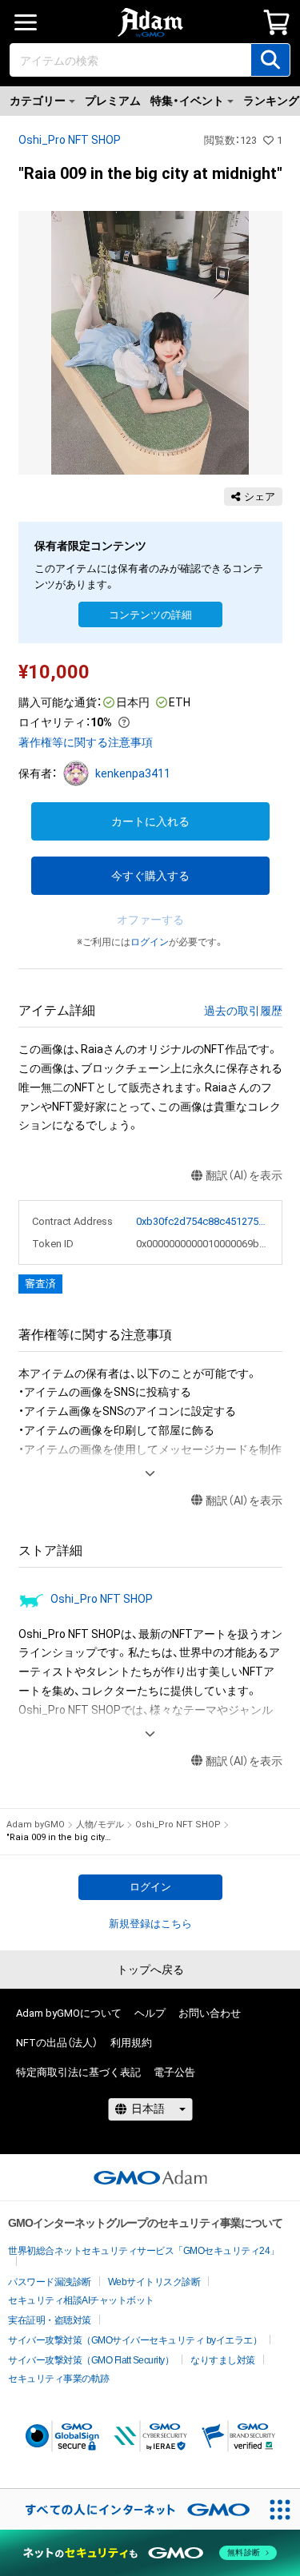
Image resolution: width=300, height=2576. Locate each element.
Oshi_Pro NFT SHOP (70, 140)
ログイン (150, 942)
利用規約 (131, 2043)
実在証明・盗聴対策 (50, 2320)
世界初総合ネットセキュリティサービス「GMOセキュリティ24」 (144, 2251)
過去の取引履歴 (243, 1011)
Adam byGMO (36, 1825)
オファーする (150, 920)
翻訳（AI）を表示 (244, 1175)
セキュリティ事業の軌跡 (59, 2379)
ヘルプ (150, 2013)
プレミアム (113, 101)
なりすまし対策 (223, 2360)
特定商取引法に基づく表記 (78, 2072)
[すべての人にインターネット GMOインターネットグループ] (130, 2509)
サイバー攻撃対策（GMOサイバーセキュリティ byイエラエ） (135, 2340)
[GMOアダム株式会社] (150, 2177)
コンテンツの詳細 (150, 615)
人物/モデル (100, 1825)
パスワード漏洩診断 (50, 2282)
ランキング (271, 101)
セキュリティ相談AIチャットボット (81, 2300)
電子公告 (174, 2072)
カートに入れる (150, 821)
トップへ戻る (150, 1970)
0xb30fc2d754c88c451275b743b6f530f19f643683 (202, 1221)
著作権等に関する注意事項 (86, 742)
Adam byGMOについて (69, 2013)
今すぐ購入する (150, 876)
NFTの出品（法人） (57, 2043)
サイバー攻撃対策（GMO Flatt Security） (91, 2360)
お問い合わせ (210, 2013)
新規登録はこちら (150, 1924)
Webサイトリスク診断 (154, 2282)
